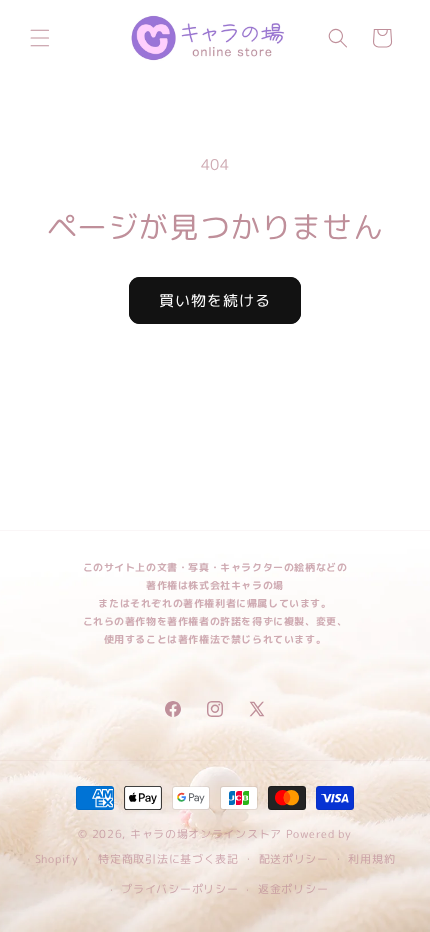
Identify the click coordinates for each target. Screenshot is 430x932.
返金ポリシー (293, 889)
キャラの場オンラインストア (206, 834)
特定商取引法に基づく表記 (168, 859)
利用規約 (371, 859)
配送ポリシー (294, 859)
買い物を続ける (215, 300)
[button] (40, 38)
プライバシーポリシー (179, 889)
